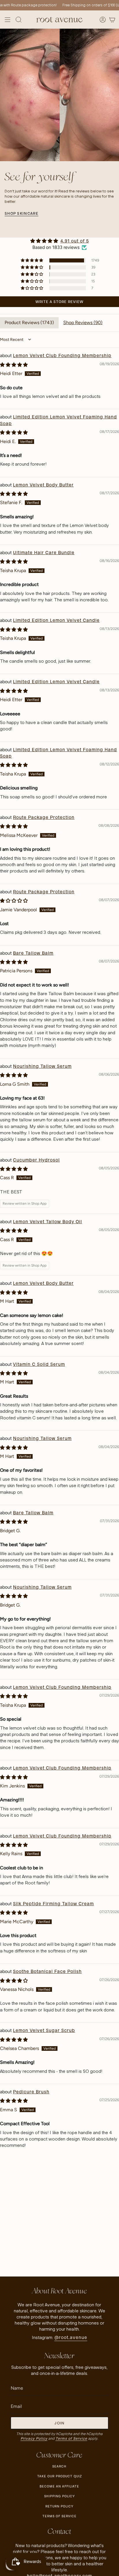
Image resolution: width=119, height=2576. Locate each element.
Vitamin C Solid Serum (39, 1364)
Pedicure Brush (31, 2092)
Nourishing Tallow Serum (42, 1066)
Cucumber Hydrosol (36, 1160)
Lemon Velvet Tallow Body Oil (48, 1222)
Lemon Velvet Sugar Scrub (44, 2030)
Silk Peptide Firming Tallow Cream (53, 1904)
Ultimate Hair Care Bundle (44, 553)
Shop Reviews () (83, 323)
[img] (59, 241)
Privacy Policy (34, 2438)
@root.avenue (71, 2337)
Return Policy (59, 2506)
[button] (32, 260)
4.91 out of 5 (75, 241)
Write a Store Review (59, 302)
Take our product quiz (59, 2476)
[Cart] (112, 20)
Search (59, 2466)
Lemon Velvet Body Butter (43, 485)
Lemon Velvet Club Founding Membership (62, 355)
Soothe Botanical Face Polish (47, 1971)
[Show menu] (8, 20)
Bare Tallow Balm (33, 953)
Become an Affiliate (59, 2486)
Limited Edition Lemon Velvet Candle (56, 620)
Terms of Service (71, 2438)
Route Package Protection (44, 817)
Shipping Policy (59, 2496)
